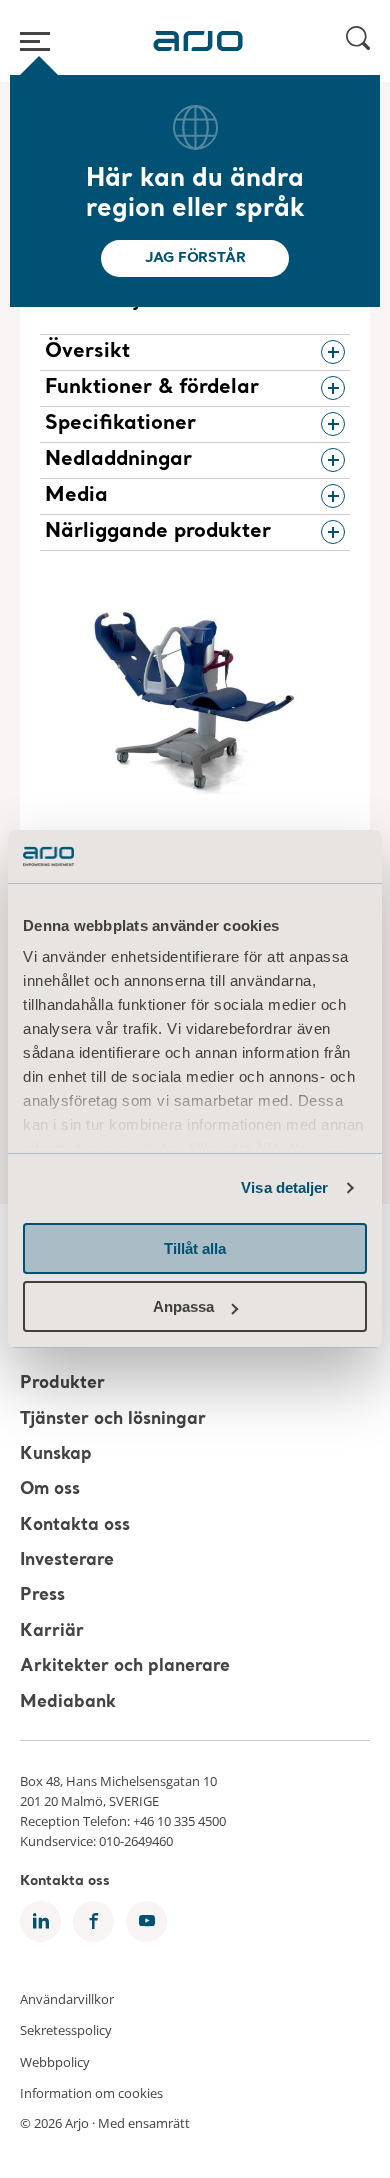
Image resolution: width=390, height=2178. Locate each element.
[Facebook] (93, 1921)
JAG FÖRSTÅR (195, 258)
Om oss (50, 1490)
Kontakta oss (75, 1525)
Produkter (62, 1384)
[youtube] (146, 1921)
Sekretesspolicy (66, 2030)
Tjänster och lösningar (113, 1419)
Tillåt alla (195, 1248)
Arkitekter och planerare (125, 1666)
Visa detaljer (284, 1187)
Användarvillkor (67, 1998)
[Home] (198, 41)
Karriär (52, 1631)
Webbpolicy (55, 2061)
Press (42, 1596)
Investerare (67, 1560)
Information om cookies (91, 2093)
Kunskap (56, 1454)
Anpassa (183, 1306)
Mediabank (68, 1702)
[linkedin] (40, 1921)
